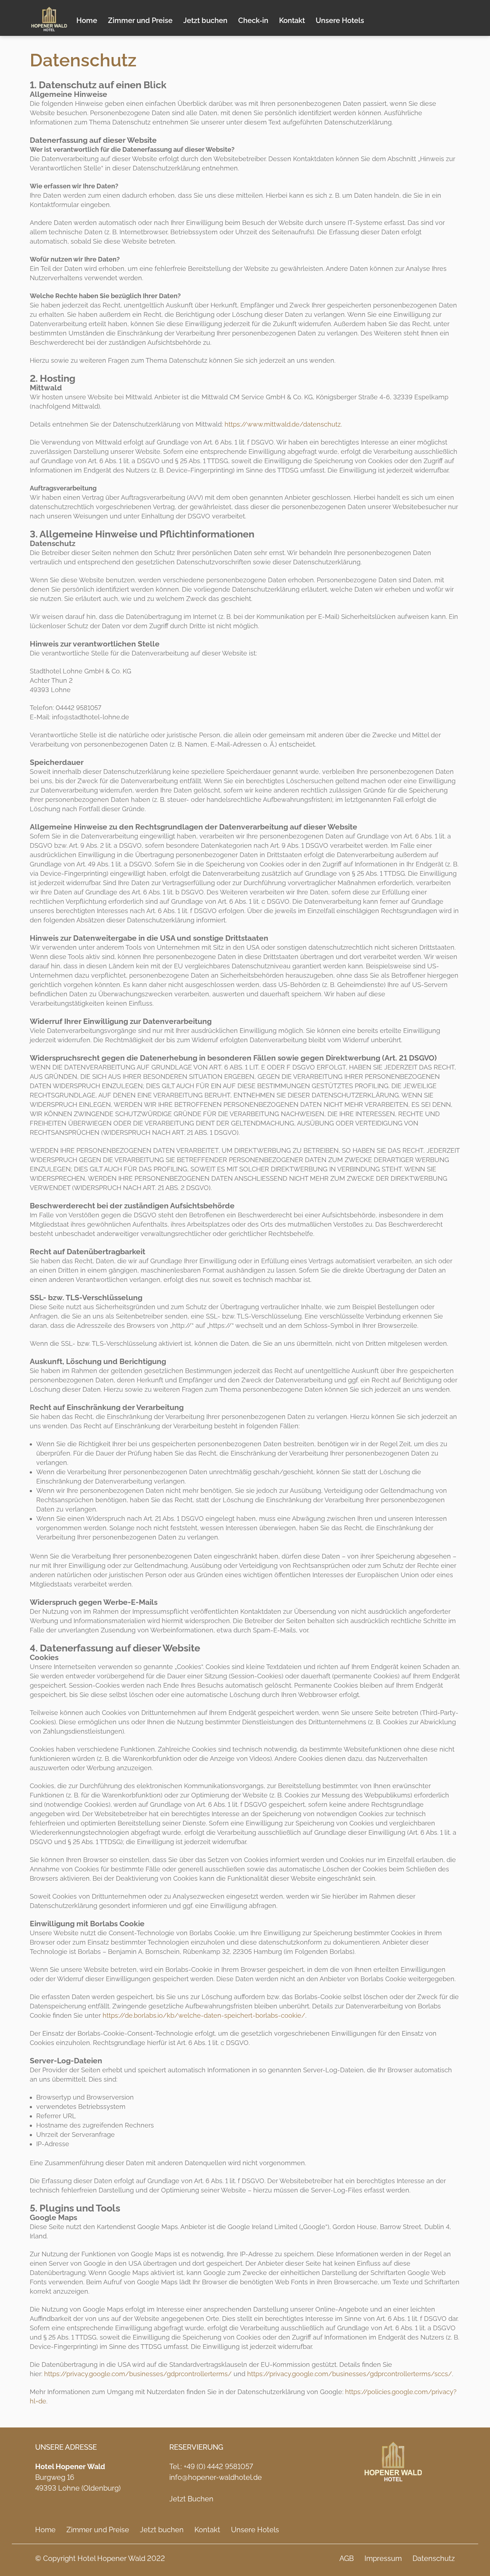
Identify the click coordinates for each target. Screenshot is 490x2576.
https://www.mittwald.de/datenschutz (283, 424)
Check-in (253, 20)
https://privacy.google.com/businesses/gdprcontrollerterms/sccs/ (350, 2374)
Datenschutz (434, 2558)
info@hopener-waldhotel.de (216, 2477)
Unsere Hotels (340, 20)
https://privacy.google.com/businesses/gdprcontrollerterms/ (138, 2374)
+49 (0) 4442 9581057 (218, 2467)
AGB (347, 2558)
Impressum (383, 2558)
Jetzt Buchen (191, 2499)
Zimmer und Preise (140, 20)
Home (87, 20)
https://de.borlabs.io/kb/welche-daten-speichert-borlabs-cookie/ (204, 2015)
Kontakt (292, 20)
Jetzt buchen (205, 20)
